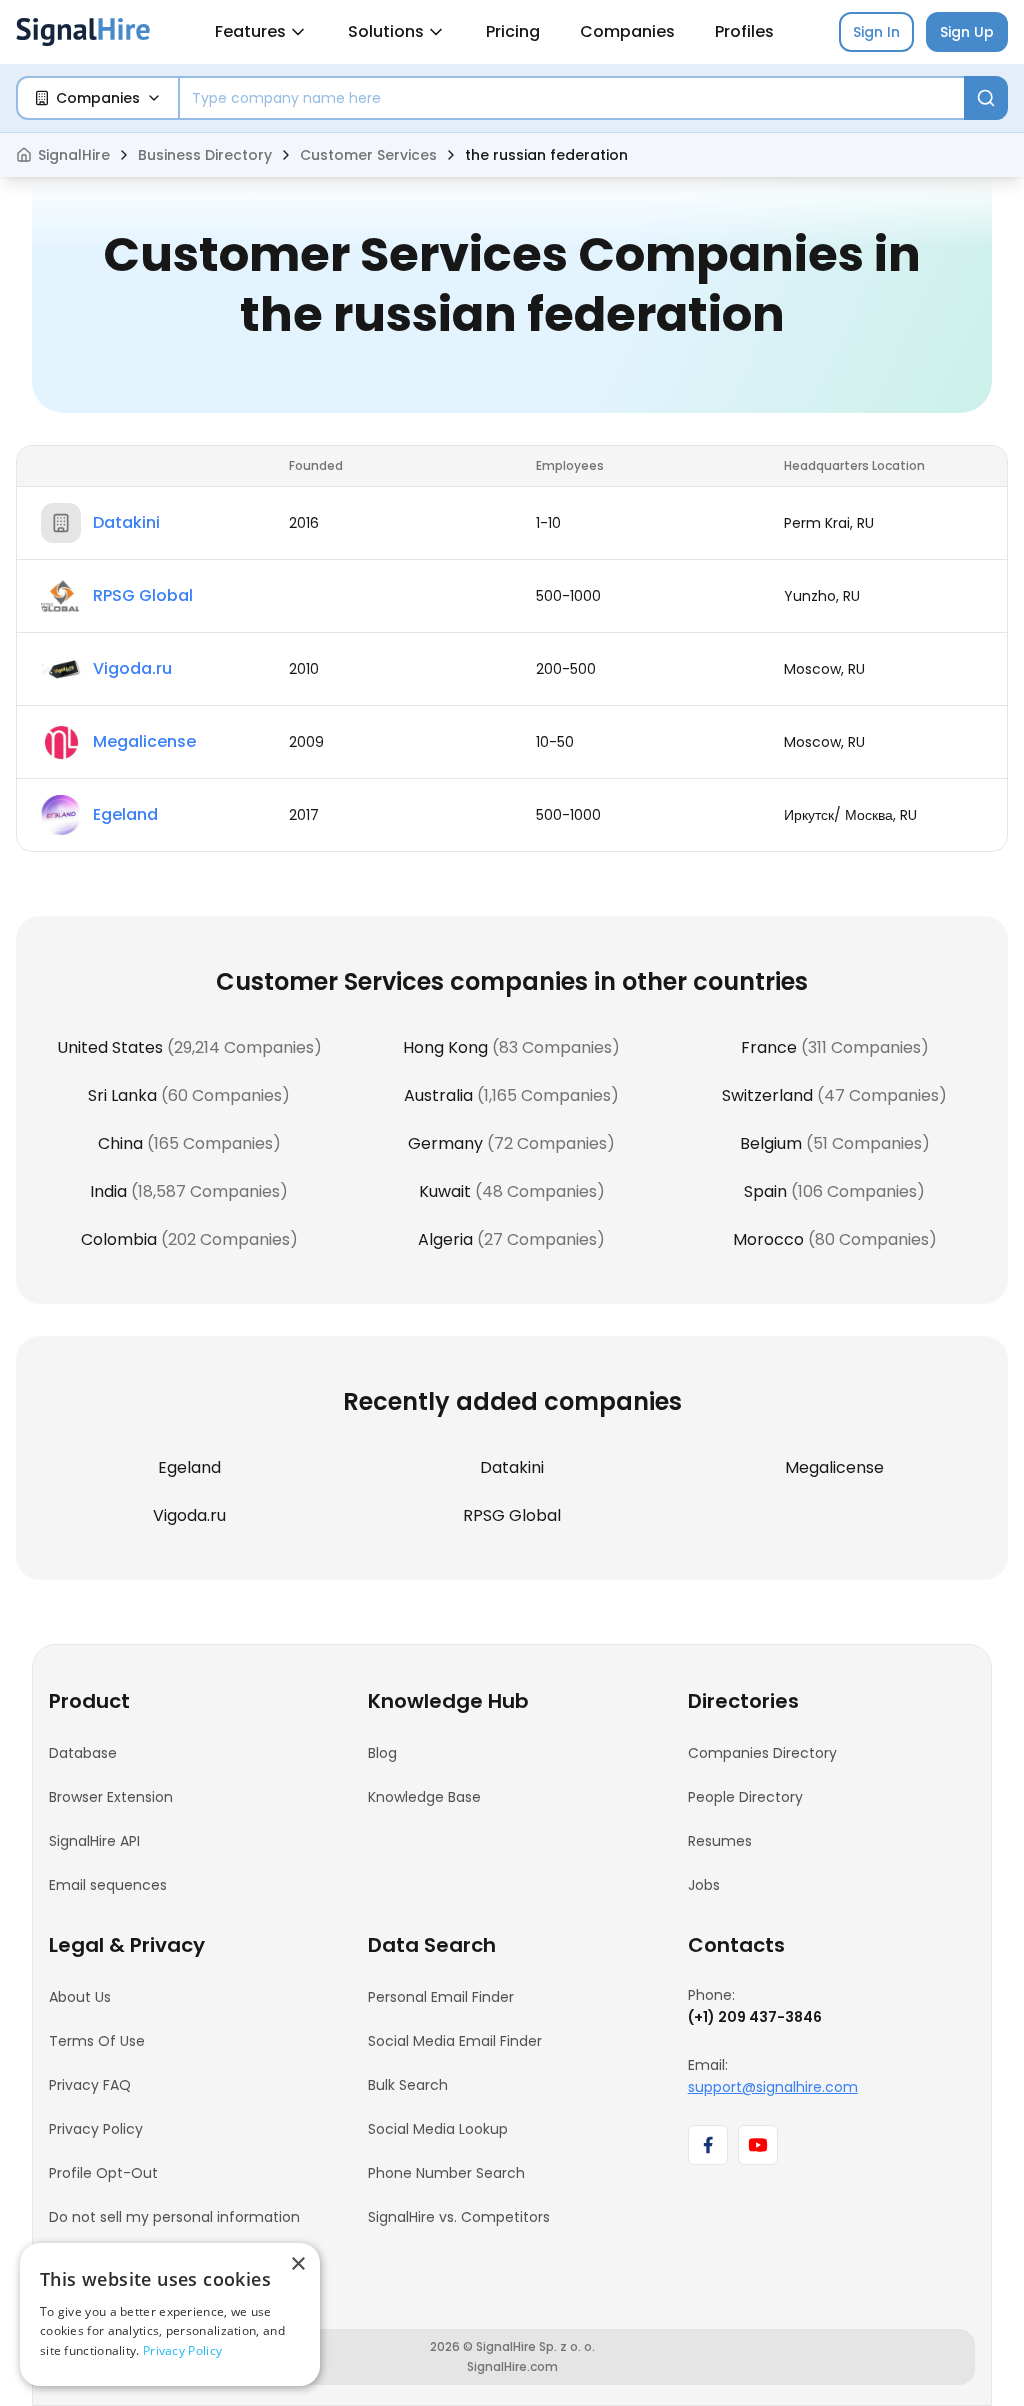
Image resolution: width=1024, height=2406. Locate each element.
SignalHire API (94, 1841)
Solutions (386, 31)
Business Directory (205, 155)
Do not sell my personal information (174, 2217)
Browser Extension (111, 1797)
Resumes (720, 1841)
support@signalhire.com (773, 2087)
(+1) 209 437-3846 (755, 2017)
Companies (627, 31)
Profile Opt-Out (103, 2173)
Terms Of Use (97, 2041)
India (108, 1191)
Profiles (744, 31)
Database (83, 1753)
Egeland (125, 814)
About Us (80, 1997)
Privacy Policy (96, 2129)
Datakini (126, 522)
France (769, 1047)
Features (250, 31)
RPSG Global (143, 595)
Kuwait (445, 1191)
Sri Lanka (122, 1095)
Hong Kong (445, 1047)
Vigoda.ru (132, 668)
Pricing (513, 31)
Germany (445, 1143)
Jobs (704, 1885)
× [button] (297, 2264)
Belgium (771, 1143)
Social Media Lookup (438, 2129)
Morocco (768, 1239)
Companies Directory (762, 1753)
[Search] (986, 98)
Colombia (119, 1239)
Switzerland (767, 1095)
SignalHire (74, 155)
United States (110, 1047)
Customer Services (368, 155)
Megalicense (144, 741)
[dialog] (170, 2314)
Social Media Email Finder (455, 2041)
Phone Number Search (446, 2173)
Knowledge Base (424, 1797)
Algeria (445, 1239)
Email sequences (108, 1885)
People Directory (745, 1797)
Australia (438, 1095)
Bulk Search (408, 2085)
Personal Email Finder (441, 1997)
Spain (765, 1191)
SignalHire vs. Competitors (459, 2217)
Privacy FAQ (90, 2085)
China (120, 1143)
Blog (382, 1753)
